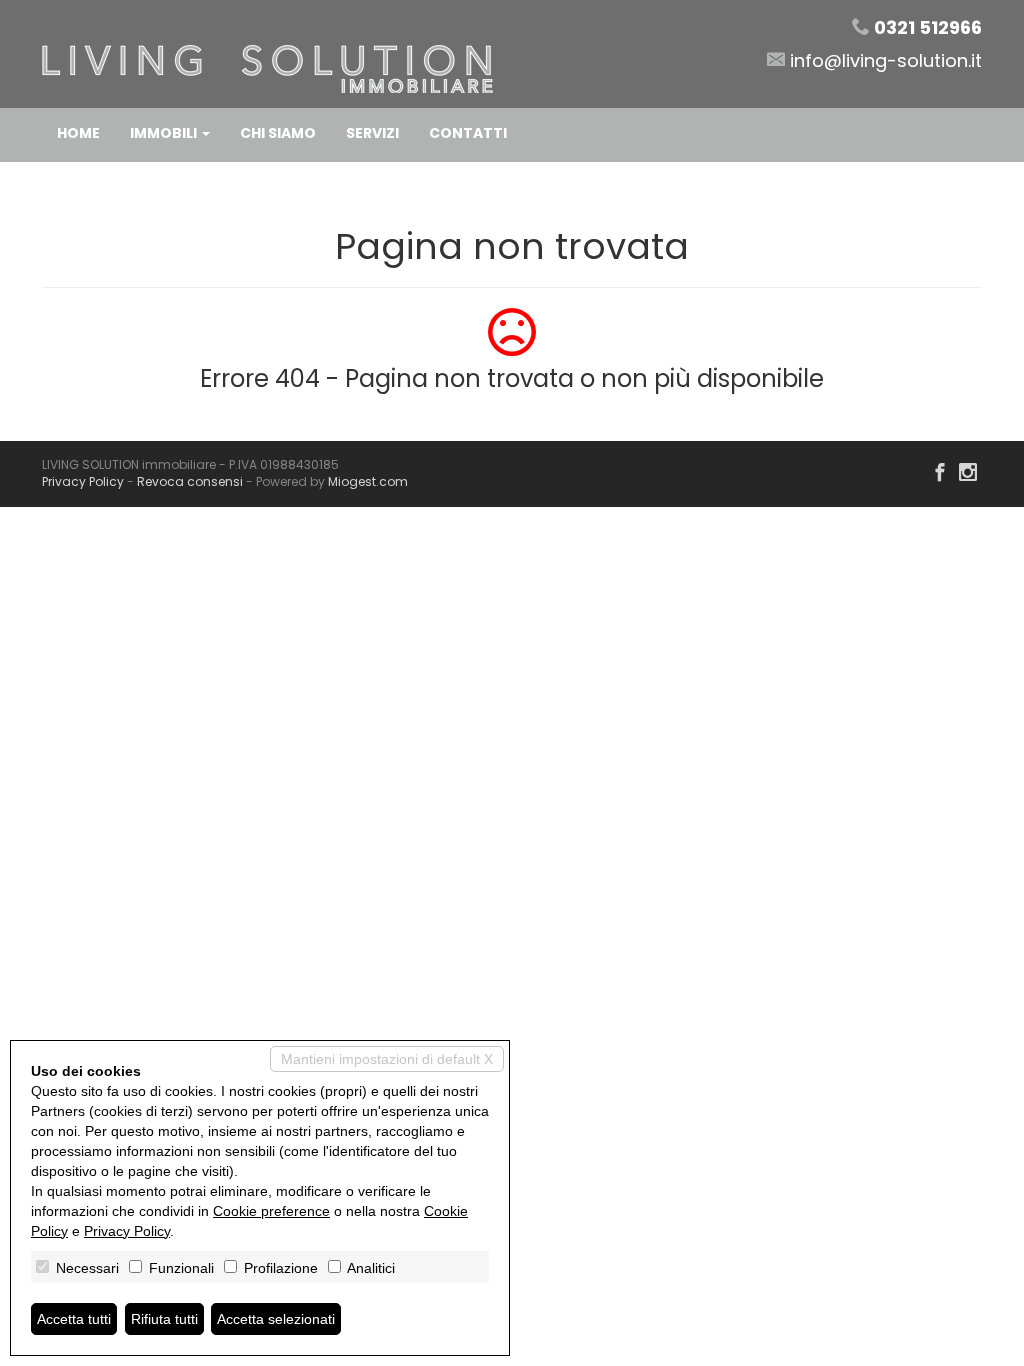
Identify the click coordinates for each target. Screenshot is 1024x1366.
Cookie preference (271, 1211)
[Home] (267, 53)
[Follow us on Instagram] (968, 474)
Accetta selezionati (276, 1319)
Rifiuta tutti (164, 1319)
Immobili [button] (165, 133)
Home (78, 133)
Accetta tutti (74, 1319)
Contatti (468, 133)
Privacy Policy (83, 481)
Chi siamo (278, 133)
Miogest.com (368, 481)
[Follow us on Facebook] (940, 474)
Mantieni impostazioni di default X (387, 1059)
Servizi (372, 133)
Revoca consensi (190, 481)
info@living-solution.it (886, 60)
